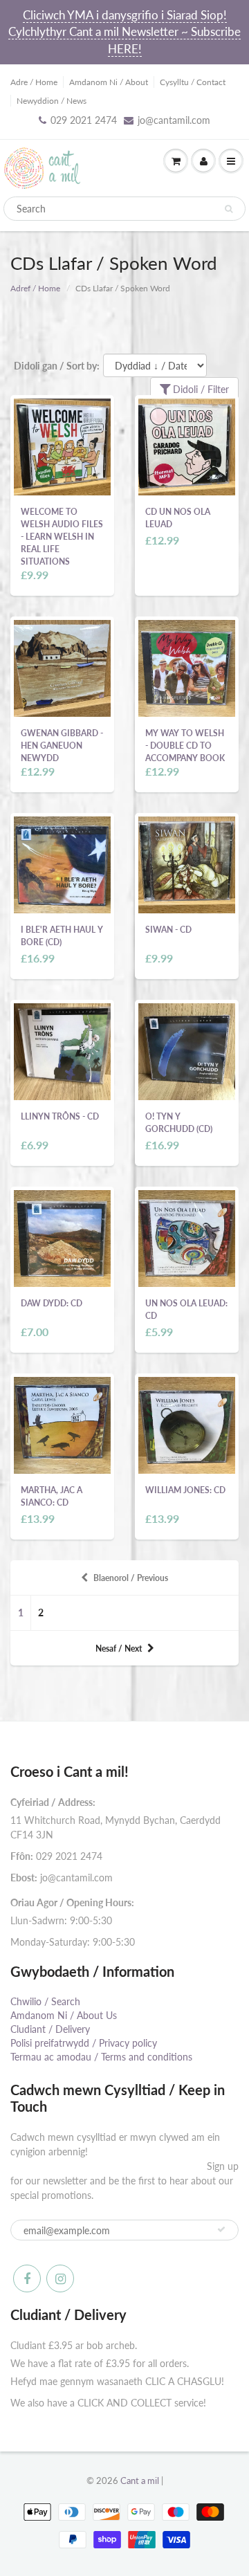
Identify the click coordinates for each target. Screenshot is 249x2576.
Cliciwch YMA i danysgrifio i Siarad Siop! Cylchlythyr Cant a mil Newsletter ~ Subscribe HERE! (124, 32)
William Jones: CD (185, 1490)
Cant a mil (140, 2481)
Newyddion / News (52, 101)
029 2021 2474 (84, 120)
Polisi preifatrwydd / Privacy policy (84, 2043)
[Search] (229, 209)
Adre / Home (34, 82)
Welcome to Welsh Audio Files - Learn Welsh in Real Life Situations (62, 537)
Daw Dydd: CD (52, 1303)
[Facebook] (27, 2278)
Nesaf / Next (119, 1648)
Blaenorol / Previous (131, 1578)
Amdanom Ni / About (109, 82)
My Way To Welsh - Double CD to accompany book (185, 746)
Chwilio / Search (45, 2001)
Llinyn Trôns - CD (60, 1116)
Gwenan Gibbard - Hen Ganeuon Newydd (62, 746)
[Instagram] (60, 2278)
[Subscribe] (221, 2229)
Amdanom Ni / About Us (64, 2015)
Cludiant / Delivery (50, 2029)
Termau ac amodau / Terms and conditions (101, 2057)
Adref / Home (35, 288)
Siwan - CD (168, 930)
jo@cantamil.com (174, 120)
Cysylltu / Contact (193, 82)
